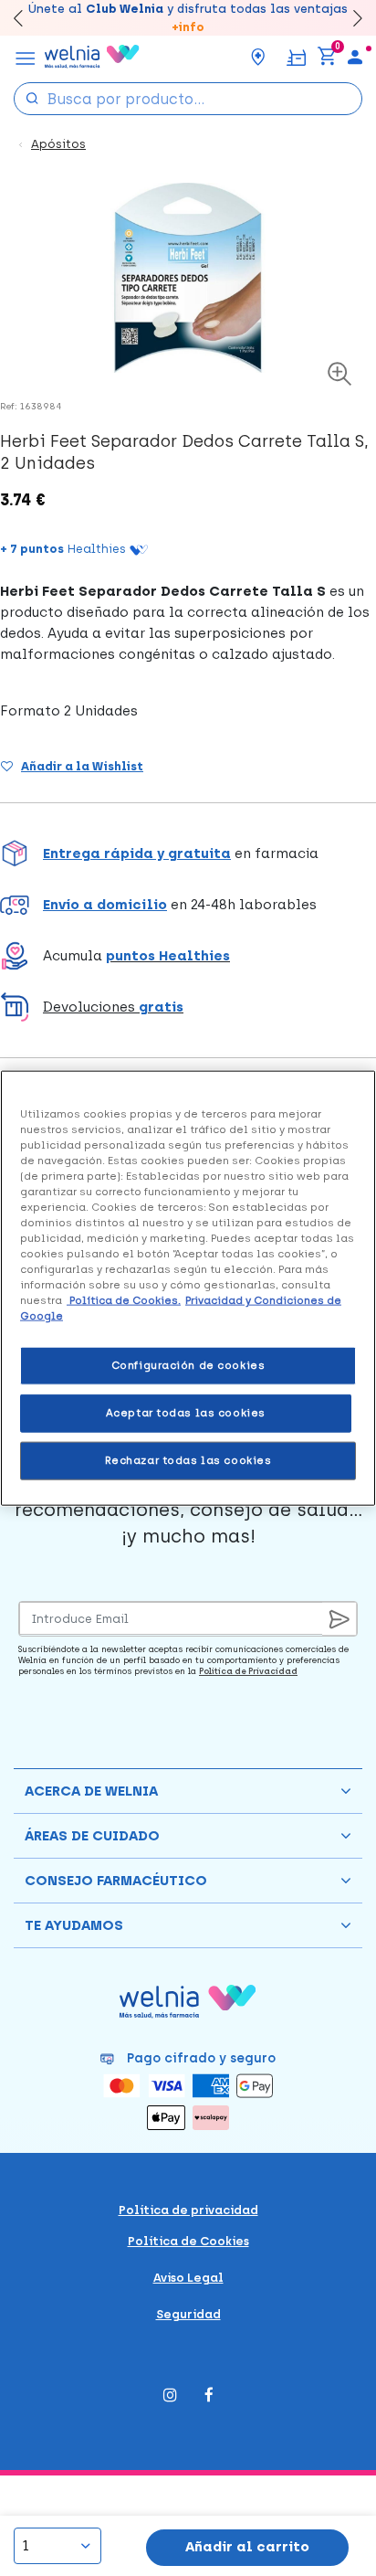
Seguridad (188, 2314)
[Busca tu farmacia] (258, 57)
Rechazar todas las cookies (188, 1460)
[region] (188, 1288)
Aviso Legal (188, 2278)
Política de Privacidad (248, 1671)
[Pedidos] (296, 56)
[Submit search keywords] (32, 97)
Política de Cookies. (124, 1300)
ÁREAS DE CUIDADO (92, 1836)
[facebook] (209, 2396)
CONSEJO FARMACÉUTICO (116, 1881)
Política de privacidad (188, 2210)
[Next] (349, 18)
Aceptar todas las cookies (186, 1413)
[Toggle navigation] (26, 57)
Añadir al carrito (247, 2547)
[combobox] (188, 99)
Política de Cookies (188, 2241)
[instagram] (170, 2396)
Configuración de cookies (188, 1365)
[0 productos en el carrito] (327, 57)
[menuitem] (355, 57)
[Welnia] (92, 57)
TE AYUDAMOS (74, 1925)
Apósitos (58, 144)
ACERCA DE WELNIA (91, 1791)
